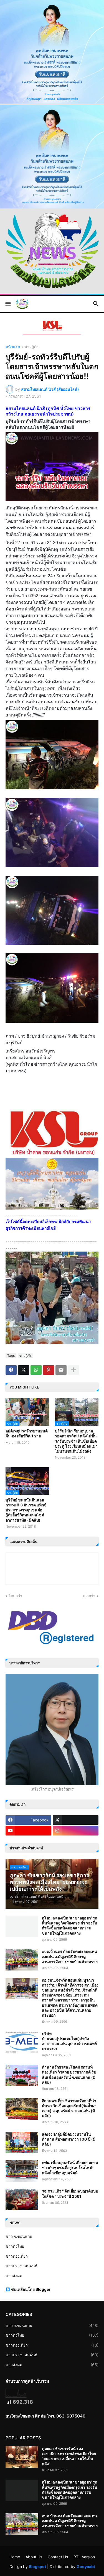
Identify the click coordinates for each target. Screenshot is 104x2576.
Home (15, 2557)
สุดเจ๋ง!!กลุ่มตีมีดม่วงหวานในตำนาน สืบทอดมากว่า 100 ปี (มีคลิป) (69, 2139)
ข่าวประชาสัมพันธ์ (21, 2266)
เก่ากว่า (89, 1596)
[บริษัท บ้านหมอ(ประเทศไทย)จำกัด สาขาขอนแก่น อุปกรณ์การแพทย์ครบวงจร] (22, 2042)
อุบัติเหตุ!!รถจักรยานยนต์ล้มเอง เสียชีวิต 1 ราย (27, 1433)
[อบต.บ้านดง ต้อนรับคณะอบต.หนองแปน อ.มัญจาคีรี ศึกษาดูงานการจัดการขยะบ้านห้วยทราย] (22, 1960)
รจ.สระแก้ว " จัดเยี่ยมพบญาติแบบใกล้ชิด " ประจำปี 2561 (70, 2193)
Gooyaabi (86, 2566)
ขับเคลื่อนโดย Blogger (31, 2289)
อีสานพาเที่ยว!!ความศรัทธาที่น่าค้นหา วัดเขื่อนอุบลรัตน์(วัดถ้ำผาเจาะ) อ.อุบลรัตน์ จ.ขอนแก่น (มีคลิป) (69, 2108)
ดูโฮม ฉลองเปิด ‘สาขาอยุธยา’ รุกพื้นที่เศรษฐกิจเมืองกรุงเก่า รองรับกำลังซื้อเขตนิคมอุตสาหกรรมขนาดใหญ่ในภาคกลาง (69, 1926)
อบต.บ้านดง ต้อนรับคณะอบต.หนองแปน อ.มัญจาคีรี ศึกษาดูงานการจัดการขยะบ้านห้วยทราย (70, 1956)
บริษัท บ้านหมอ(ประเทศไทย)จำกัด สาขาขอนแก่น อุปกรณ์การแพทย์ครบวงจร (69, 2041)
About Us (34, 2557)
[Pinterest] (49, 1370)
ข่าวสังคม (14, 2276)
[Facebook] (11, 1370)
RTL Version (84, 2557)
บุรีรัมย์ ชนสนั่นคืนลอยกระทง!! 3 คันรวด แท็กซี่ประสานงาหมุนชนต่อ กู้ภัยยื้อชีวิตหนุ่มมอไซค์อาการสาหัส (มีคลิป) (26, 1510)
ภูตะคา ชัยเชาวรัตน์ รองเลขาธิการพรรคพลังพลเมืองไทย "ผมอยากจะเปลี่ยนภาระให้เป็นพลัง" (69, 2456)
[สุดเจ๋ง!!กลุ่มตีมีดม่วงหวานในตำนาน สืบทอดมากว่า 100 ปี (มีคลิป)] (22, 2143)
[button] (8, 304)
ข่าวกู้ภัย (31, 347)
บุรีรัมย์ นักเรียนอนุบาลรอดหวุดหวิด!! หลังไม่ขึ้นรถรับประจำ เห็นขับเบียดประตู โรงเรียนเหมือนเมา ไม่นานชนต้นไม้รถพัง (76, 1441)
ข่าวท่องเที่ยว (17, 2256)
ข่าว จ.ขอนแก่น (19, 2236)
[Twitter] (24, 1370)
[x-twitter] (76, 1820)
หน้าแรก (13, 347)
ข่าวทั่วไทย (15, 2246)
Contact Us (58, 2557)
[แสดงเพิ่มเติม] (73, 1370)
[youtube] (28, 1831)
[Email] (61, 1370)
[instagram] (76, 1831)
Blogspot (37, 2566)
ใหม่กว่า (15, 1596)
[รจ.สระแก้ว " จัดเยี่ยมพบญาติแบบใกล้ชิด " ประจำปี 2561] (22, 2199)
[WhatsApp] (36, 1370)
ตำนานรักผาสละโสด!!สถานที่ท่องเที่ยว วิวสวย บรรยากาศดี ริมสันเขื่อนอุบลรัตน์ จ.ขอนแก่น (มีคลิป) (69, 2075)
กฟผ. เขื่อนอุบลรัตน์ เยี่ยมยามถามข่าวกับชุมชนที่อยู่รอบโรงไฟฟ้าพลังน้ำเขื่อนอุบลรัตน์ (70, 2168)
